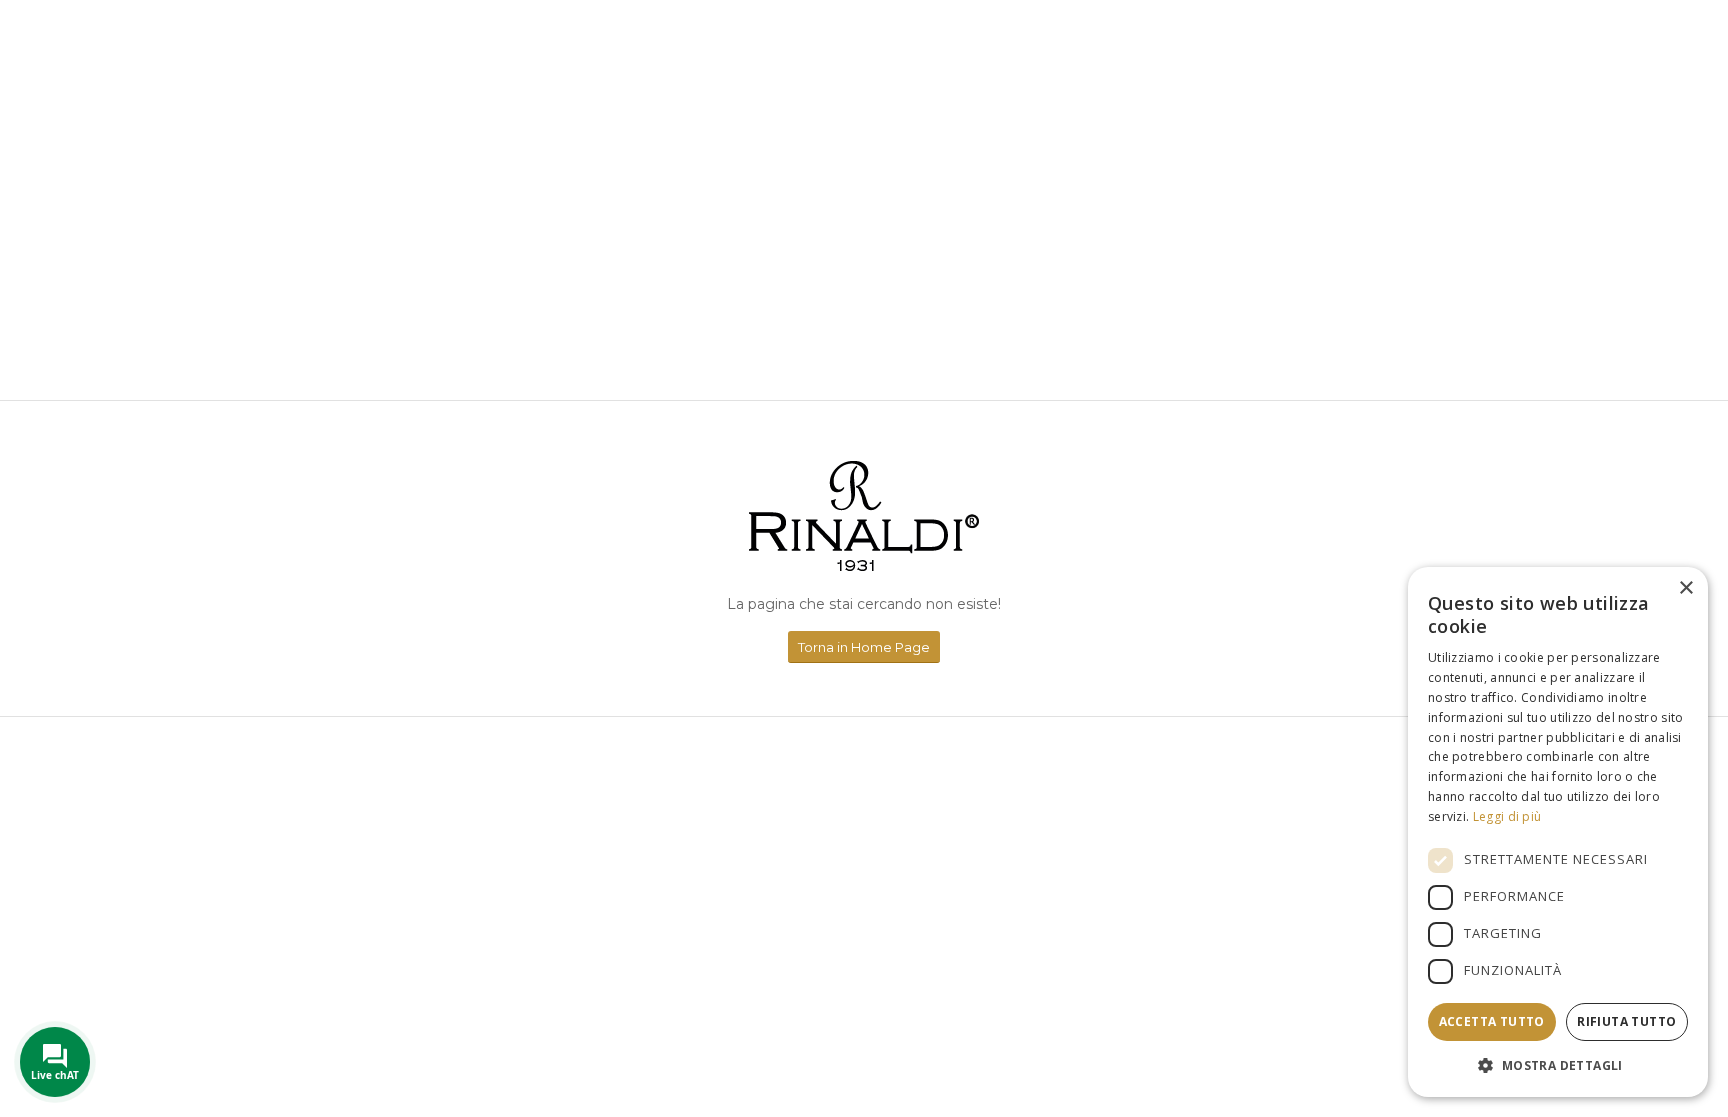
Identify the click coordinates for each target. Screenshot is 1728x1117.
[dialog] (1558, 832)
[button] (1558, 1065)
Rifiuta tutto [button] (1626, 1021)
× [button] (1685, 588)
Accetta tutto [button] (1492, 1021)
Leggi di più (1507, 816)
